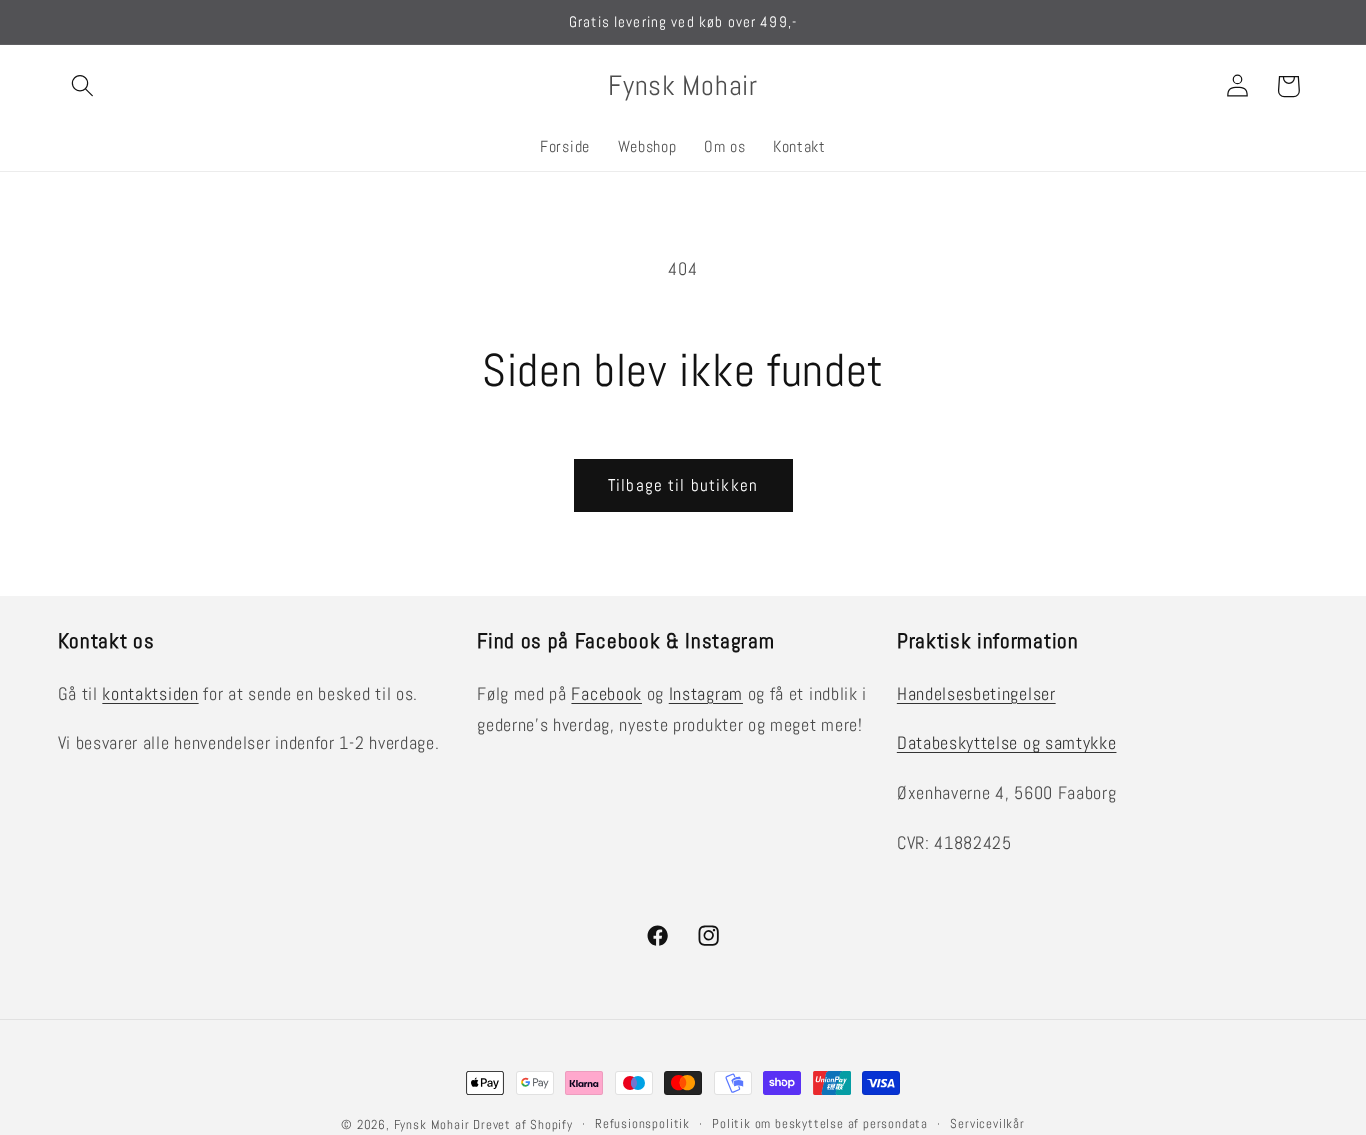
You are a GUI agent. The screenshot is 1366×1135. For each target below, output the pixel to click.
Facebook (606, 693)
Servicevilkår (987, 1124)
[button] (83, 86)
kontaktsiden (150, 693)
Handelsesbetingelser (976, 693)
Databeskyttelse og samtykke (1007, 742)
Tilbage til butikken (683, 485)
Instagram (706, 693)
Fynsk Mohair (432, 1125)
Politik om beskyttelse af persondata (820, 1124)
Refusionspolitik (642, 1124)
